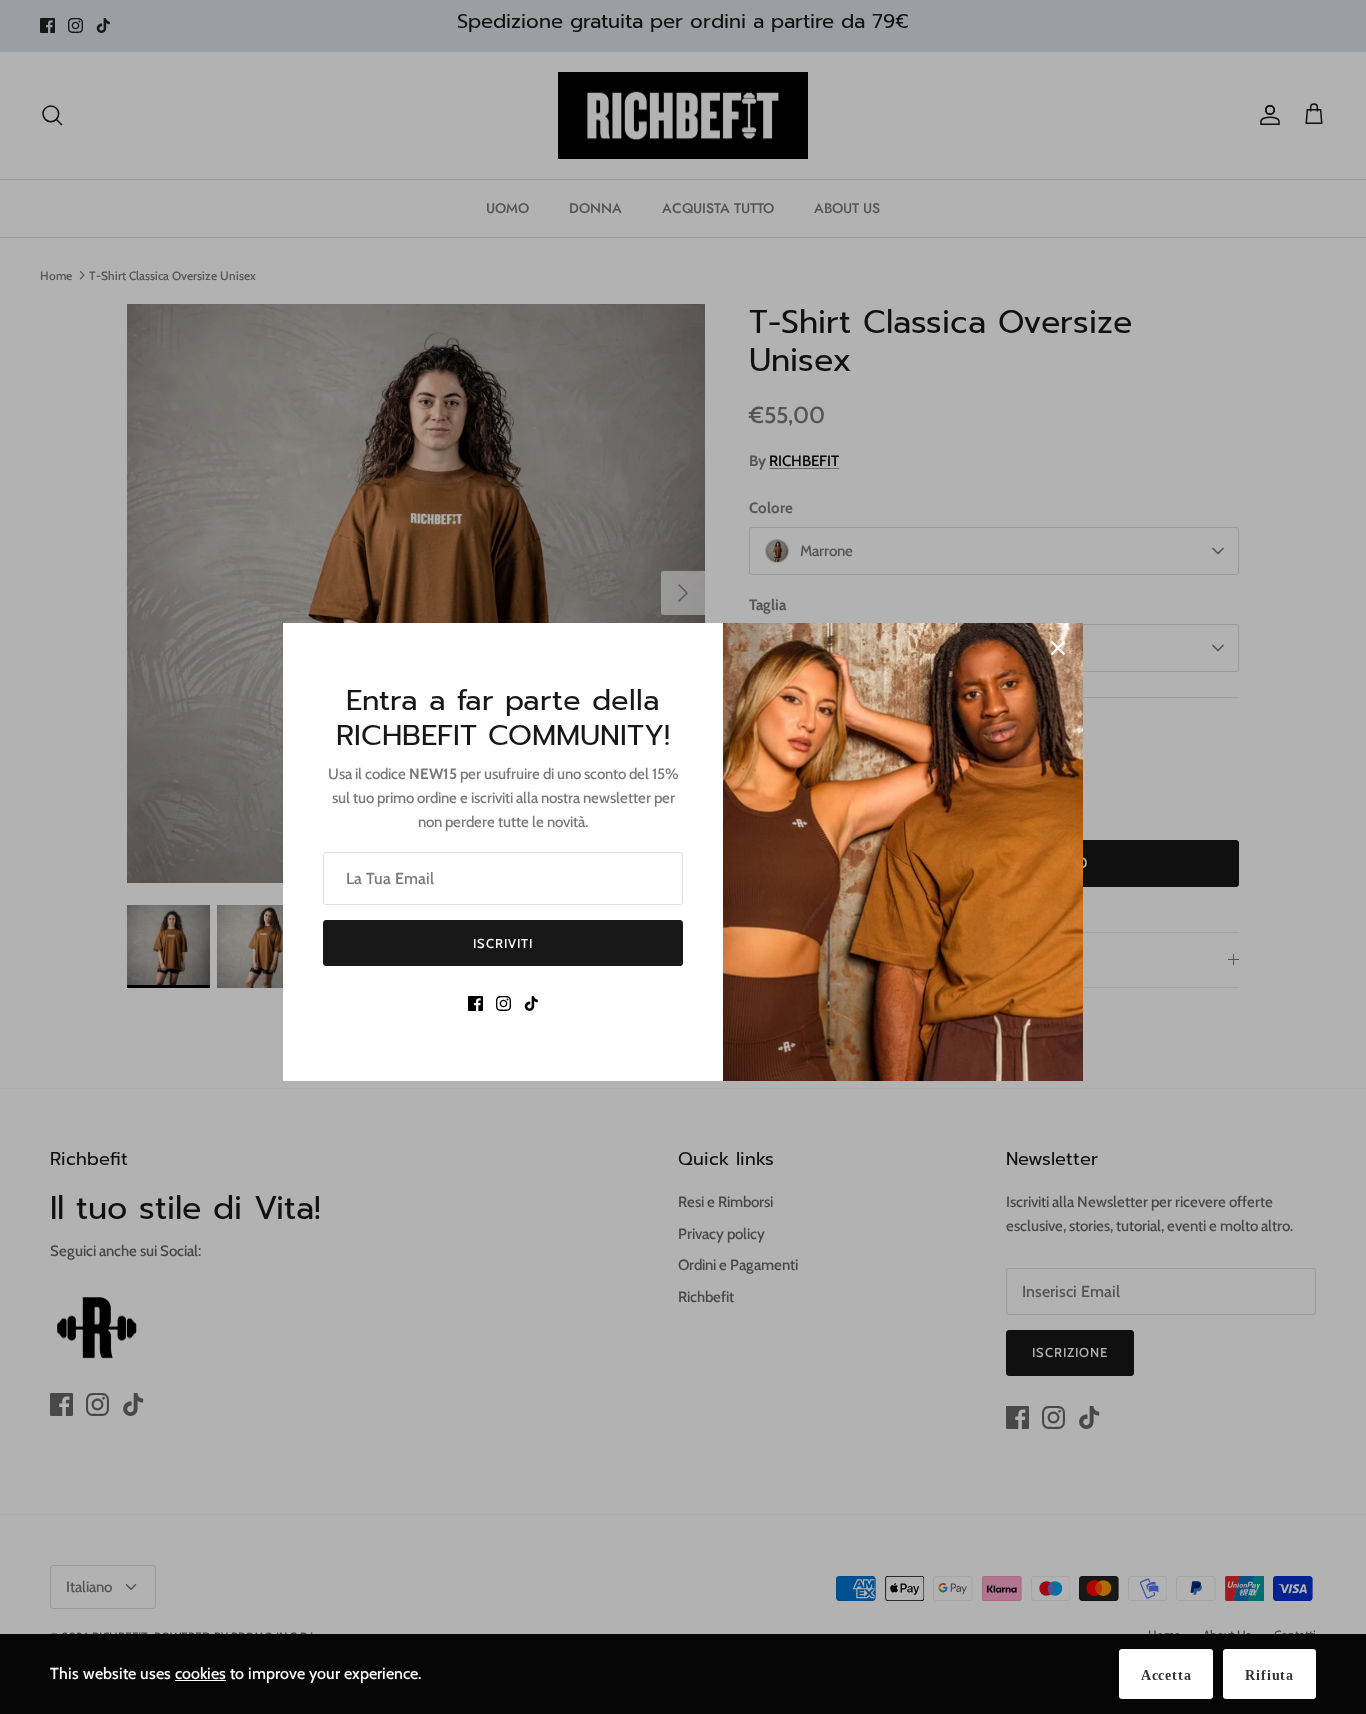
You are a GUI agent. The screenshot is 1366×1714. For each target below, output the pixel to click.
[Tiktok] (531, 1003)
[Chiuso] (1058, 648)
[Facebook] (475, 1003)
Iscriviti (503, 943)
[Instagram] (503, 1003)
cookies (200, 1673)
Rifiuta (1269, 1675)
